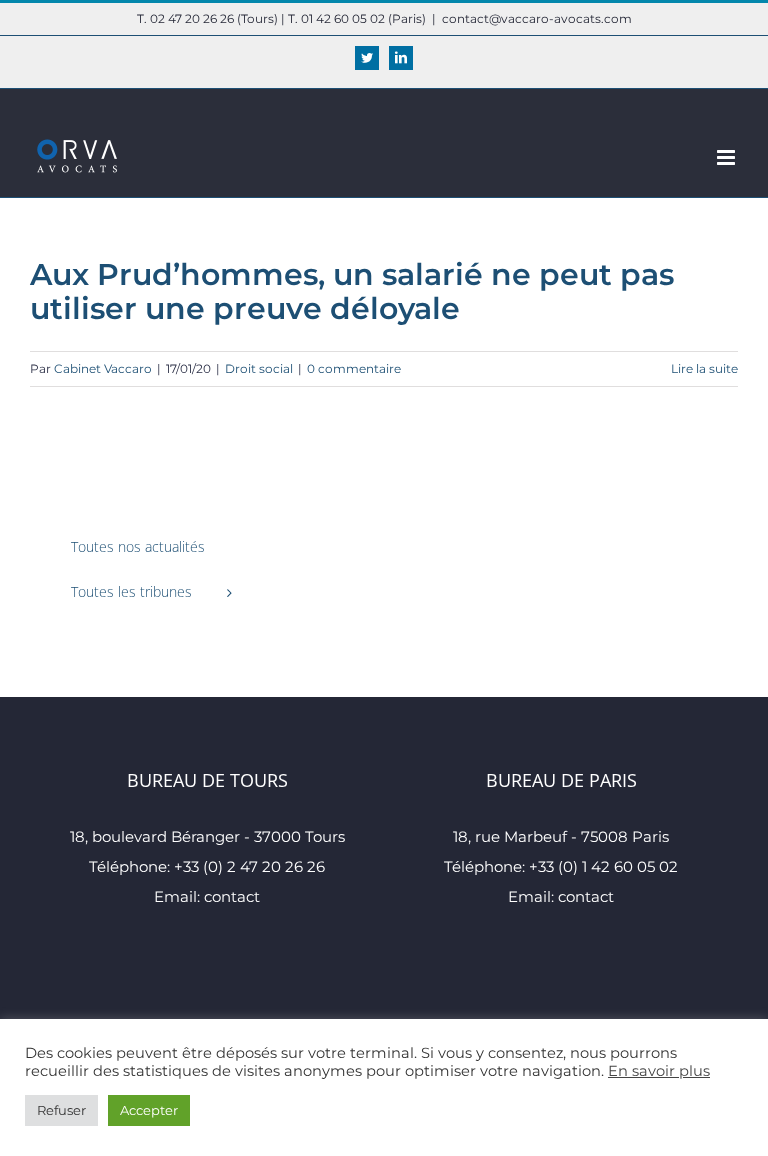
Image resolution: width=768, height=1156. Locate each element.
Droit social (259, 368)
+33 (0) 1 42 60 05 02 (603, 866)
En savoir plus (659, 1071)
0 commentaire (354, 368)
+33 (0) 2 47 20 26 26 (249, 866)
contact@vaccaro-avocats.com (537, 18)
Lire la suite (704, 368)
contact (232, 896)
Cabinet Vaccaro (103, 368)
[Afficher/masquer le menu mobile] (727, 157)
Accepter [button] (149, 1110)
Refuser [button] (61, 1110)
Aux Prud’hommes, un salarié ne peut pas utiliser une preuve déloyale (352, 291)
